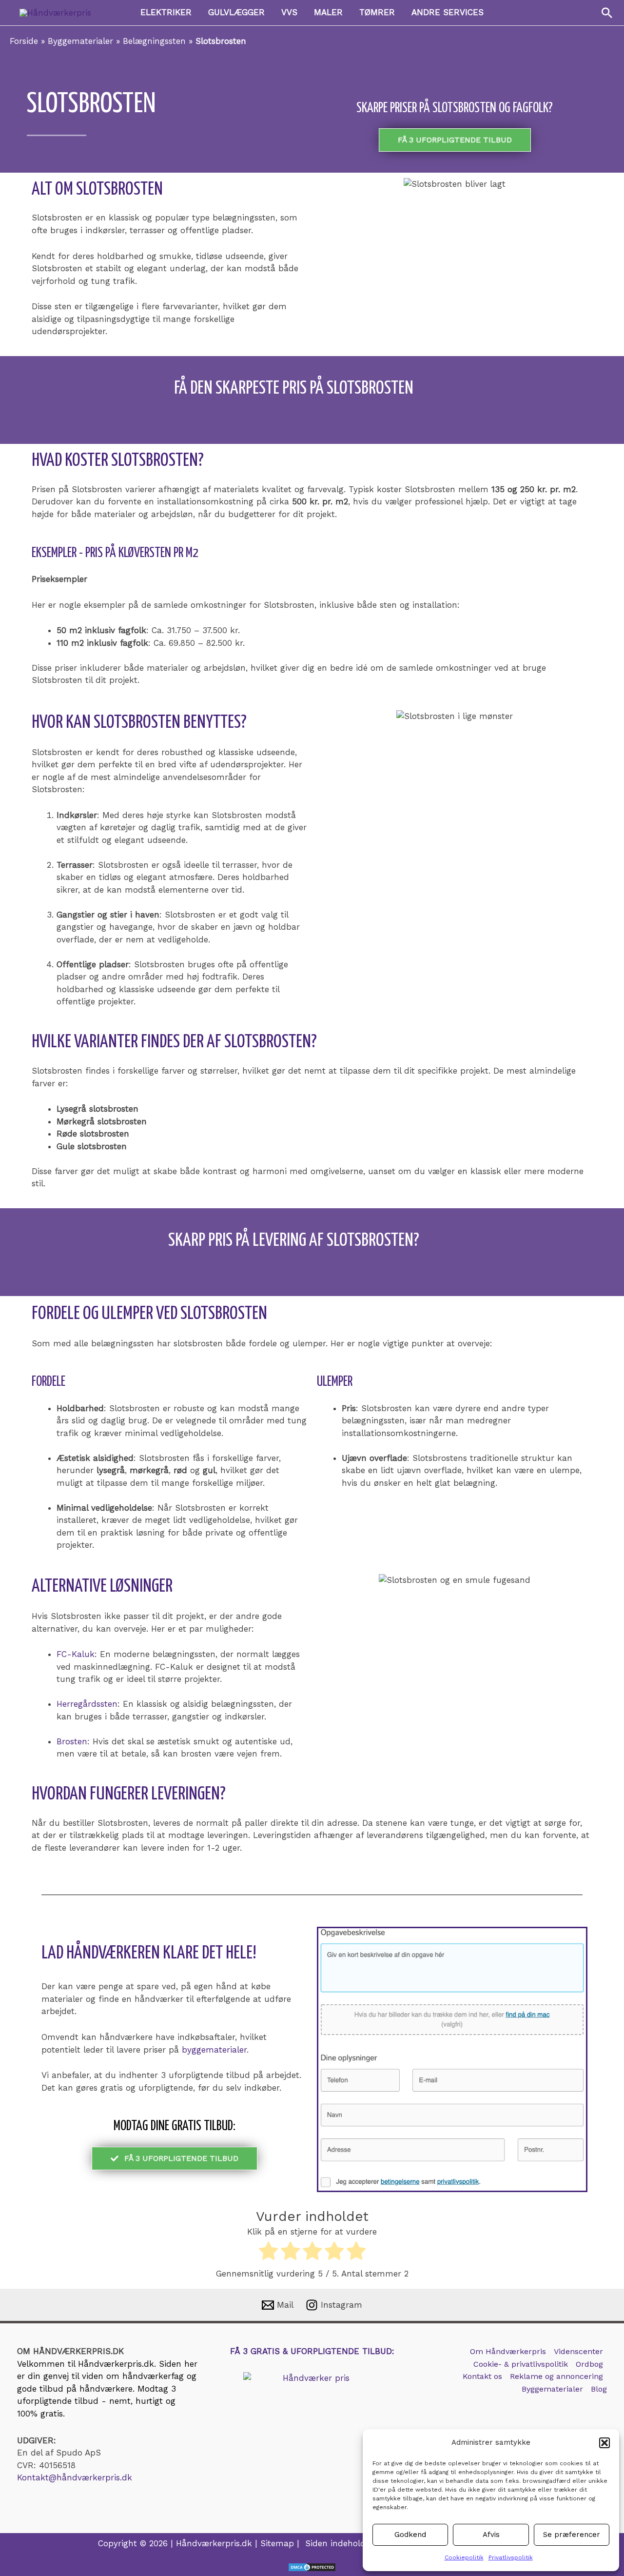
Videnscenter (578, 2351)
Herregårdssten (87, 1704)
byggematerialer (214, 2050)
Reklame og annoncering (556, 2376)
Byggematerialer (80, 41)
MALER (328, 12)
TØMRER (377, 12)
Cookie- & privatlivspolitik (521, 2364)
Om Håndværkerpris (508, 2351)
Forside (24, 41)
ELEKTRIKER (166, 12)
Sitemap (277, 2543)
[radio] (268, 2253)
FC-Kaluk (76, 1654)
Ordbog (589, 2364)
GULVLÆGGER (236, 12)
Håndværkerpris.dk (116, 2364)
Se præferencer (572, 2535)
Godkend (410, 2535)
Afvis (491, 2535)
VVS (289, 12)
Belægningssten (154, 41)
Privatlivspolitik (511, 2557)
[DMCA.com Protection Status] (312, 2567)
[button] (604, 2443)
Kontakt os (482, 2376)
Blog (599, 2389)
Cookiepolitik (464, 2557)
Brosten (72, 1741)
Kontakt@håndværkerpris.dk (75, 2477)
